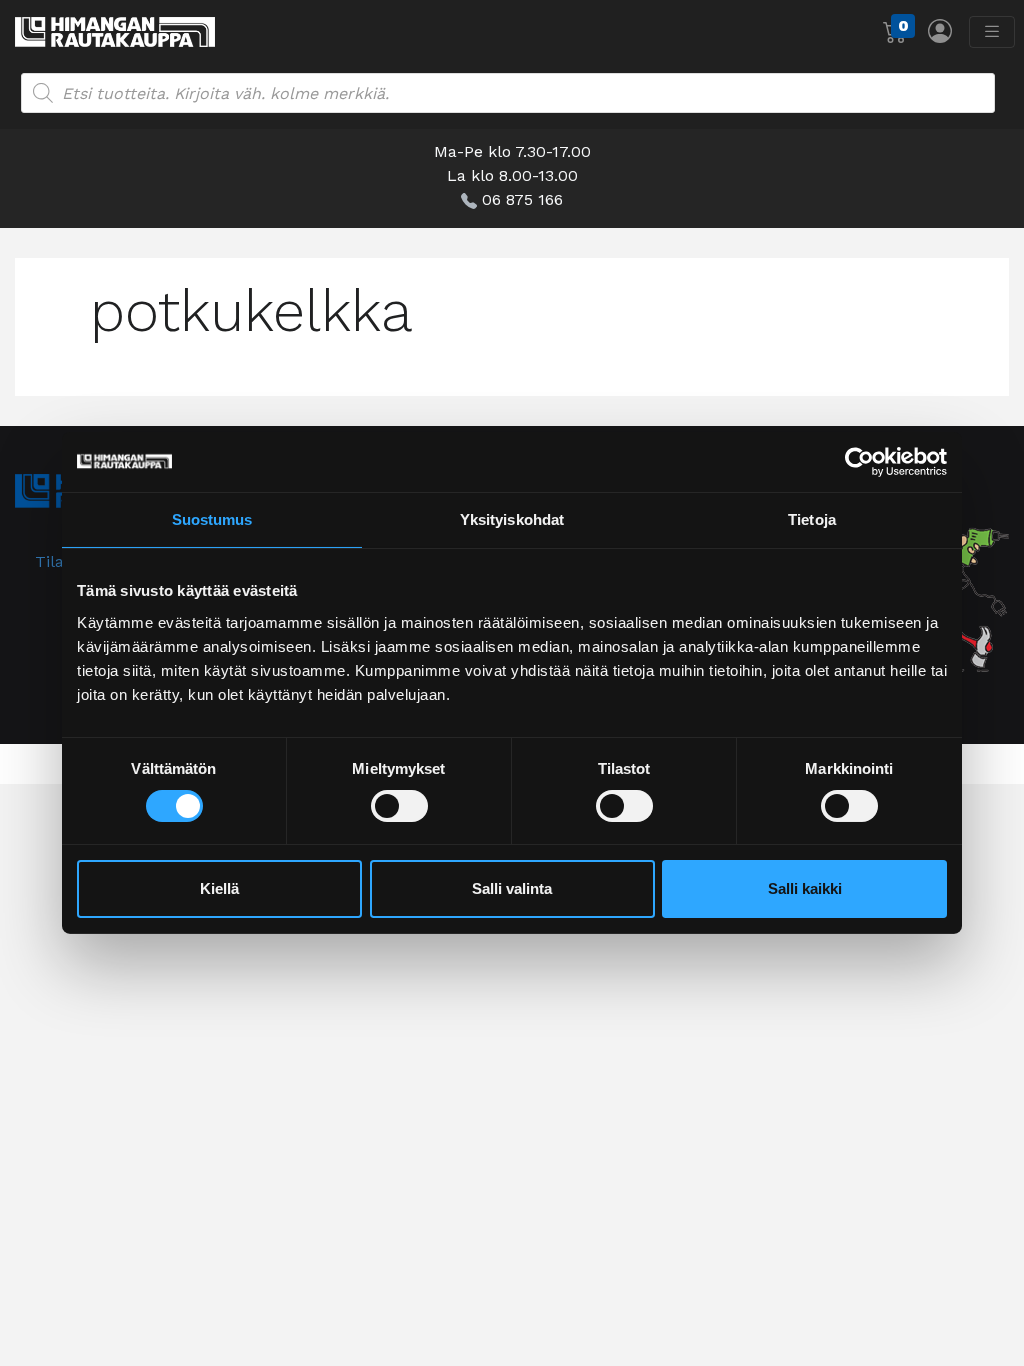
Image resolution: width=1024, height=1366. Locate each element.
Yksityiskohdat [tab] (512, 519)
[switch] (399, 806)
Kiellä (219, 888)
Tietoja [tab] (812, 519)
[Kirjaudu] (940, 30)
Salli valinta (512, 888)
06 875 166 (522, 199)
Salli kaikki (805, 888)
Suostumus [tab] (212, 519)
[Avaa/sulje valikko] (992, 32)
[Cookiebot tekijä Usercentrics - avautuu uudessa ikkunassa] (859, 462)
